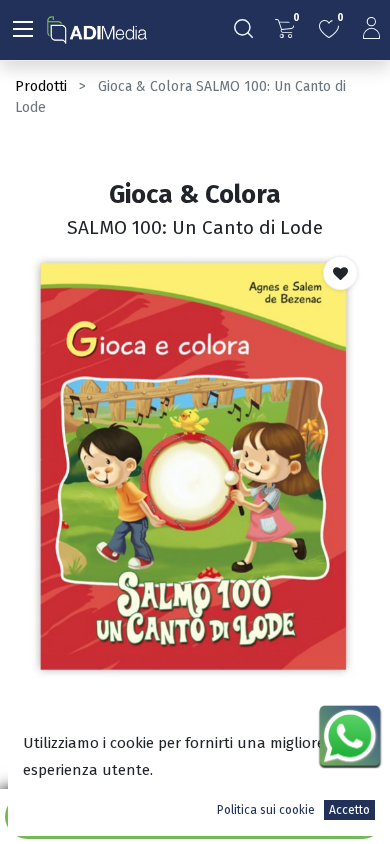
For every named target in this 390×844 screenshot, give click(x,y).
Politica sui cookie (266, 810)
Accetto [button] (349, 810)
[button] (340, 273)
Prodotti (41, 86)
